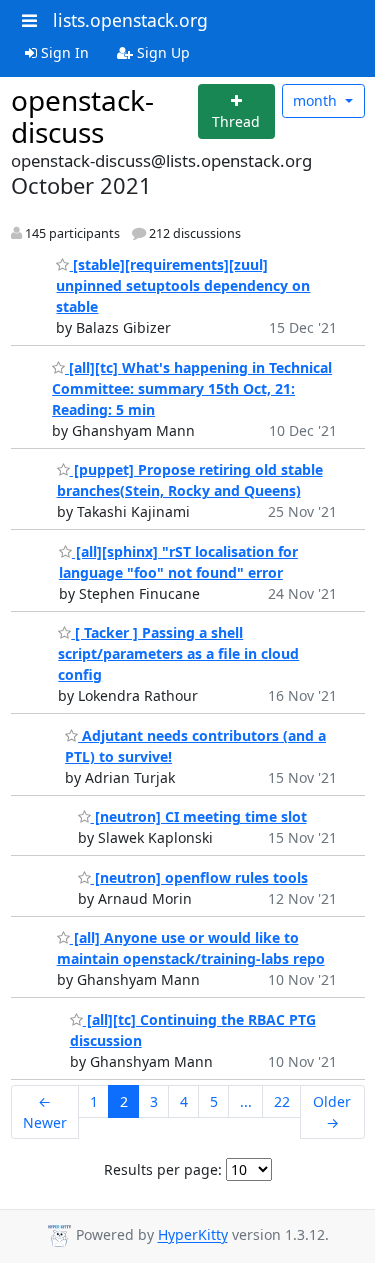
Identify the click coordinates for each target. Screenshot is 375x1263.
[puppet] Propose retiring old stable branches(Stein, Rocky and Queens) (190, 480)
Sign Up (161, 52)
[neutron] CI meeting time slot (199, 816)
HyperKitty (193, 1235)
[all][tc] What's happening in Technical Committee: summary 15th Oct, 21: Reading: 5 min (192, 388)
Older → (332, 1112)
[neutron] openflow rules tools (199, 877)
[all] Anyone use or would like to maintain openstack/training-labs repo (191, 948)
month (317, 100)
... (246, 1101)
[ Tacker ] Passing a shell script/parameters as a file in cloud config (178, 653)
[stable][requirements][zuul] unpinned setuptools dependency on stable (183, 285)
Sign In (63, 52)
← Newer (45, 1112)
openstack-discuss (82, 116)
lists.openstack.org (130, 20)
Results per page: (163, 1169)
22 (282, 1101)
